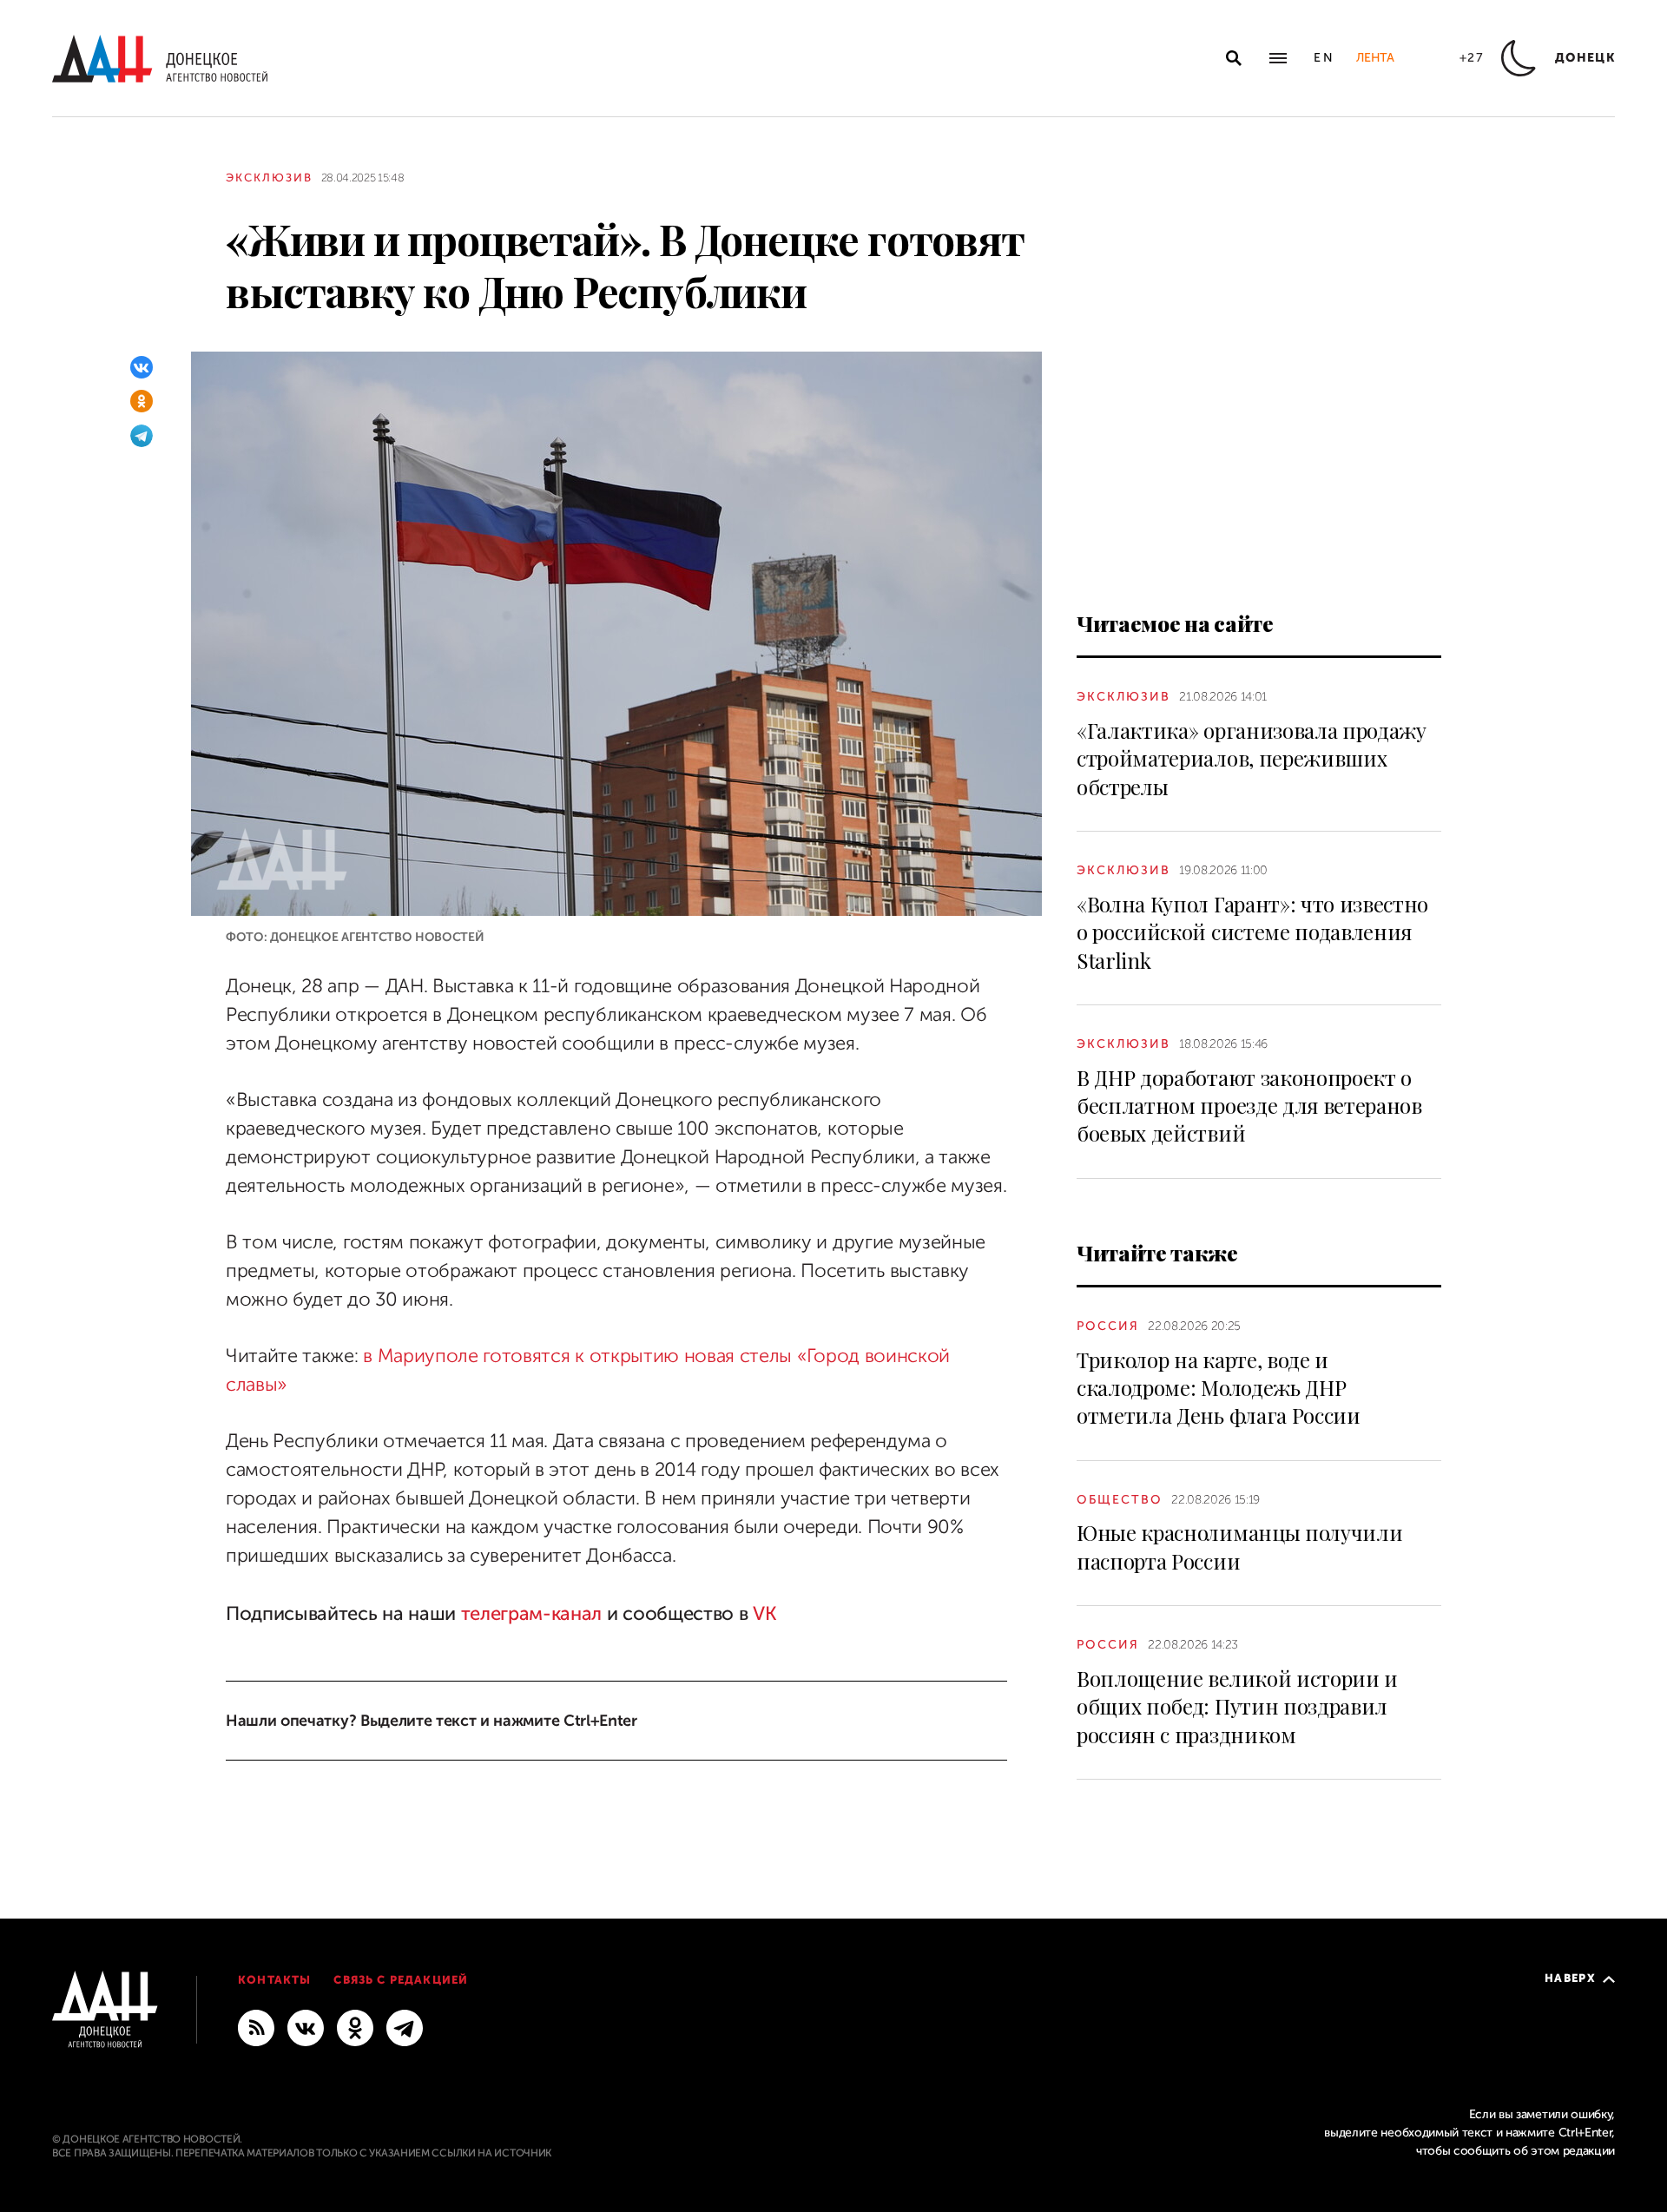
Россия (1108, 1326)
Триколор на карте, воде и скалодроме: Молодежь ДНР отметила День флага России (1219, 1388)
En (1324, 58)
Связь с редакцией (401, 1980)
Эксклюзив (269, 178)
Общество (1120, 1500)
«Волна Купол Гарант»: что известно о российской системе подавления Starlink (1252, 932)
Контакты (274, 1980)
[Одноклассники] (142, 401)
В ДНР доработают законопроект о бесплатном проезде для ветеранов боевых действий (1249, 1106)
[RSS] (256, 2027)
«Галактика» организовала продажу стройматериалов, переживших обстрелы (1252, 758)
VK (764, 1613)
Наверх (1570, 1978)
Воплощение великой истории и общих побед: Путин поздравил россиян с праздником (1237, 1706)
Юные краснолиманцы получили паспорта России (1239, 1546)
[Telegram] (142, 436)
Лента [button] (1375, 58)
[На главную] (160, 59)
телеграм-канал (532, 1613)
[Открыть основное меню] (1278, 58)
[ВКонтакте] (142, 367)
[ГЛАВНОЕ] (405, 2027)
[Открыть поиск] (1234, 58)
